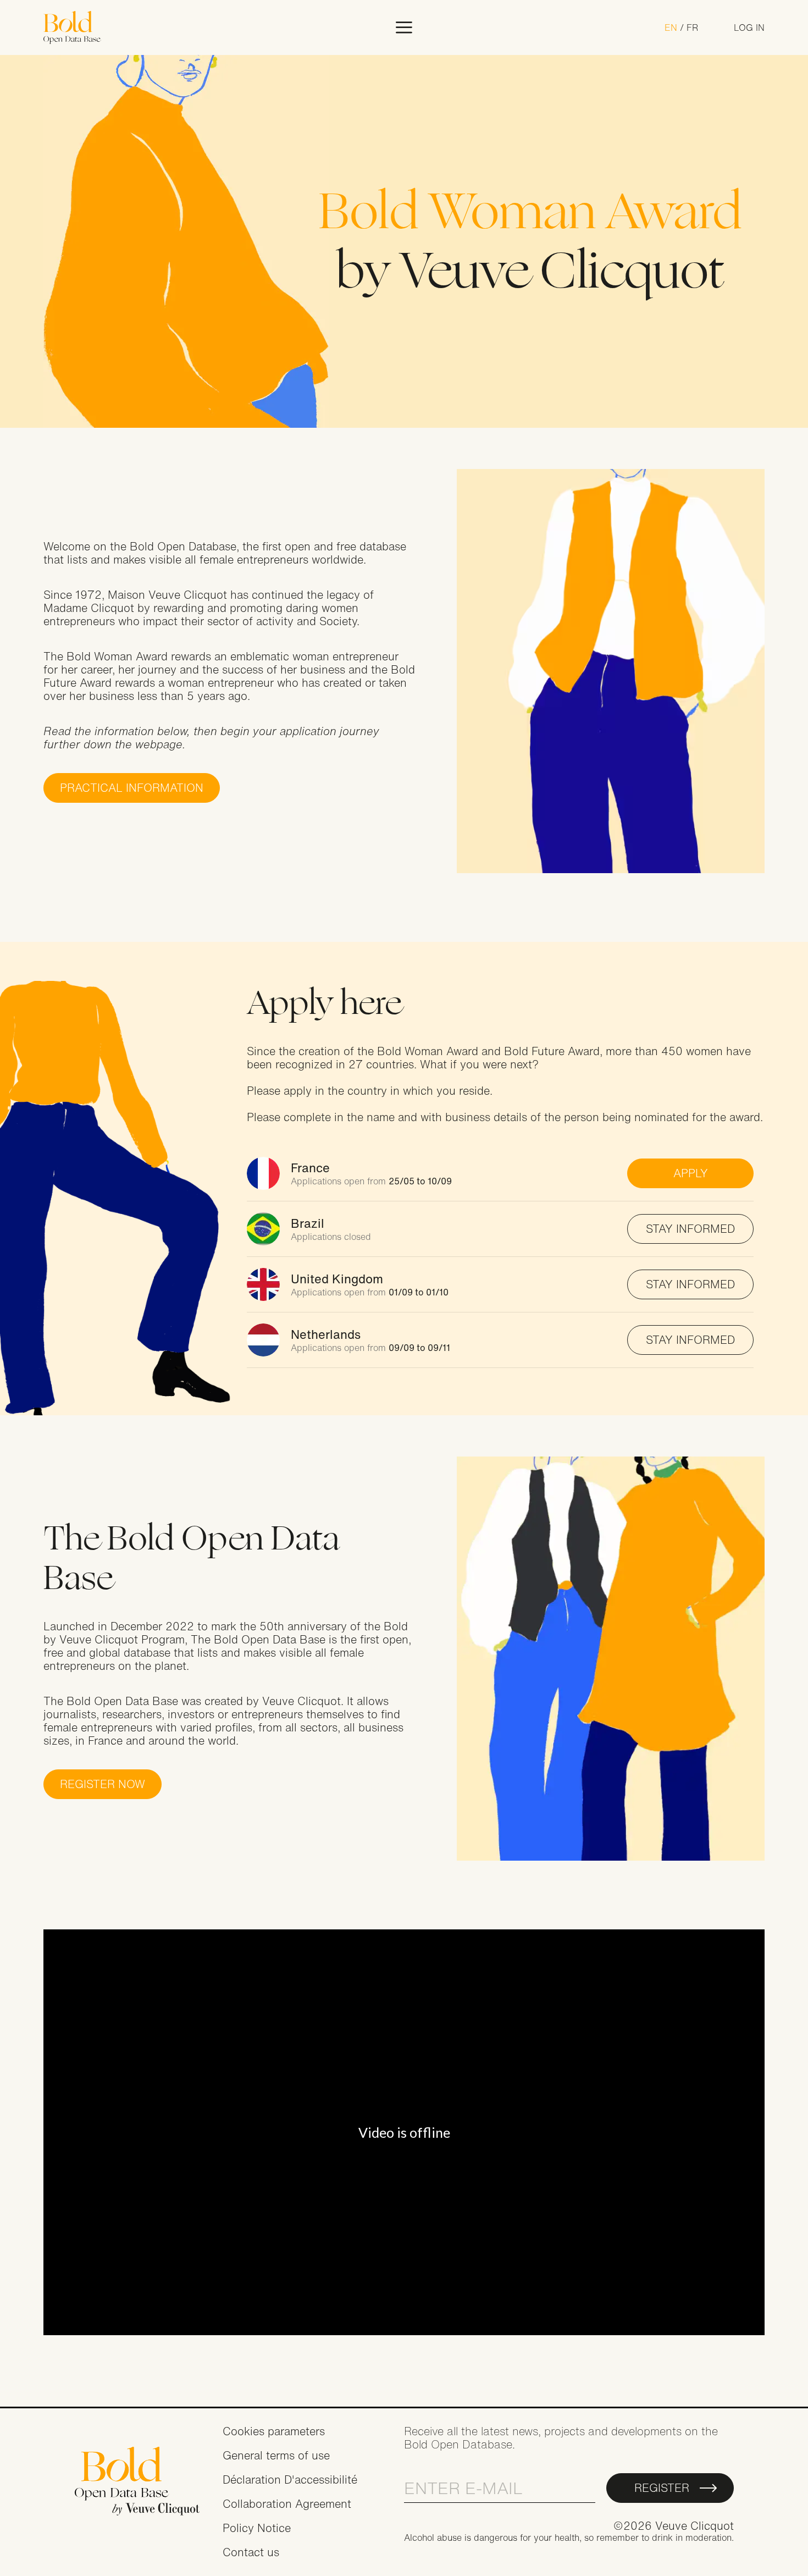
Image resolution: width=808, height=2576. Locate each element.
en (671, 27)
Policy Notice (257, 2528)
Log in (749, 27)
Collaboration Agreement (287, 2504)
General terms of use (276, 2455)
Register (662, 2488)
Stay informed (690, 1229)
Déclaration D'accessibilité (290, 2480)
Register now (103, 1784)
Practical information (132, 788)
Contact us (251, 2552)
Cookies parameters (274, 2431)
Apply (691, 1173)
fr (692, 27)
